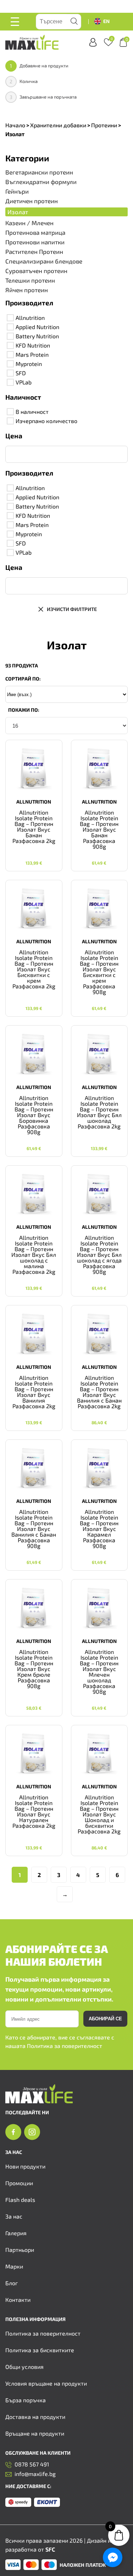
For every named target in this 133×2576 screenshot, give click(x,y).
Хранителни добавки (58, 125)
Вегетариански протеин (39, 172)
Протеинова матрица (35, 232)
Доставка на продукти (35, 2417)
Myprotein (29, 364)
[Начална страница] (39, 2101)
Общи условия (24, 2367)
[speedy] (18, 2503)
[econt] (47, 2503)
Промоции (19, 2183)
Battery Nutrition (37, 336)
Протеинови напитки (35, 242)
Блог (12, 2283)
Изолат (18, 212)
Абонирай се (105, 2019)
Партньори (20, 2250)
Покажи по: (24, 710)
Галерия (16, 2233)
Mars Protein (32, 354)
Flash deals (20, 2200)
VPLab (24, 382)
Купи (34, 857)
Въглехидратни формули (41, 182)
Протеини (104, 125)
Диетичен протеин (32, 201)
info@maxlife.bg (35, 2474)
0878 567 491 (32, 2464)
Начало (15, 125)
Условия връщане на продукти (46, 2383)
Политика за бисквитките (40, 2350)
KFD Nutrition (33, 345)
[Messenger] (113, 2557)
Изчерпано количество (46, 421)
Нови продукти (25, 2166)
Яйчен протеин (27, 290)
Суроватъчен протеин (36, 271)
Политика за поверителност (65, 2046)
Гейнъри (17, 191)
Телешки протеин (30, 280)
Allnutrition (30, 318)
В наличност (32, 412)
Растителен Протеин (34, 252)
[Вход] (93, 42)
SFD (21, 373)
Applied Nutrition (37, 327)
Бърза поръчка (26, 2400)
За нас (14, 2216)
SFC (50, 2549)
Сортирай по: (23, 679)
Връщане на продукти (35, 2433)
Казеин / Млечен (29, 223)
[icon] (13, 2132)
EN (106, 21)
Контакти (18, 2300)
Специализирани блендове (44, 261)
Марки (14, 2266)
